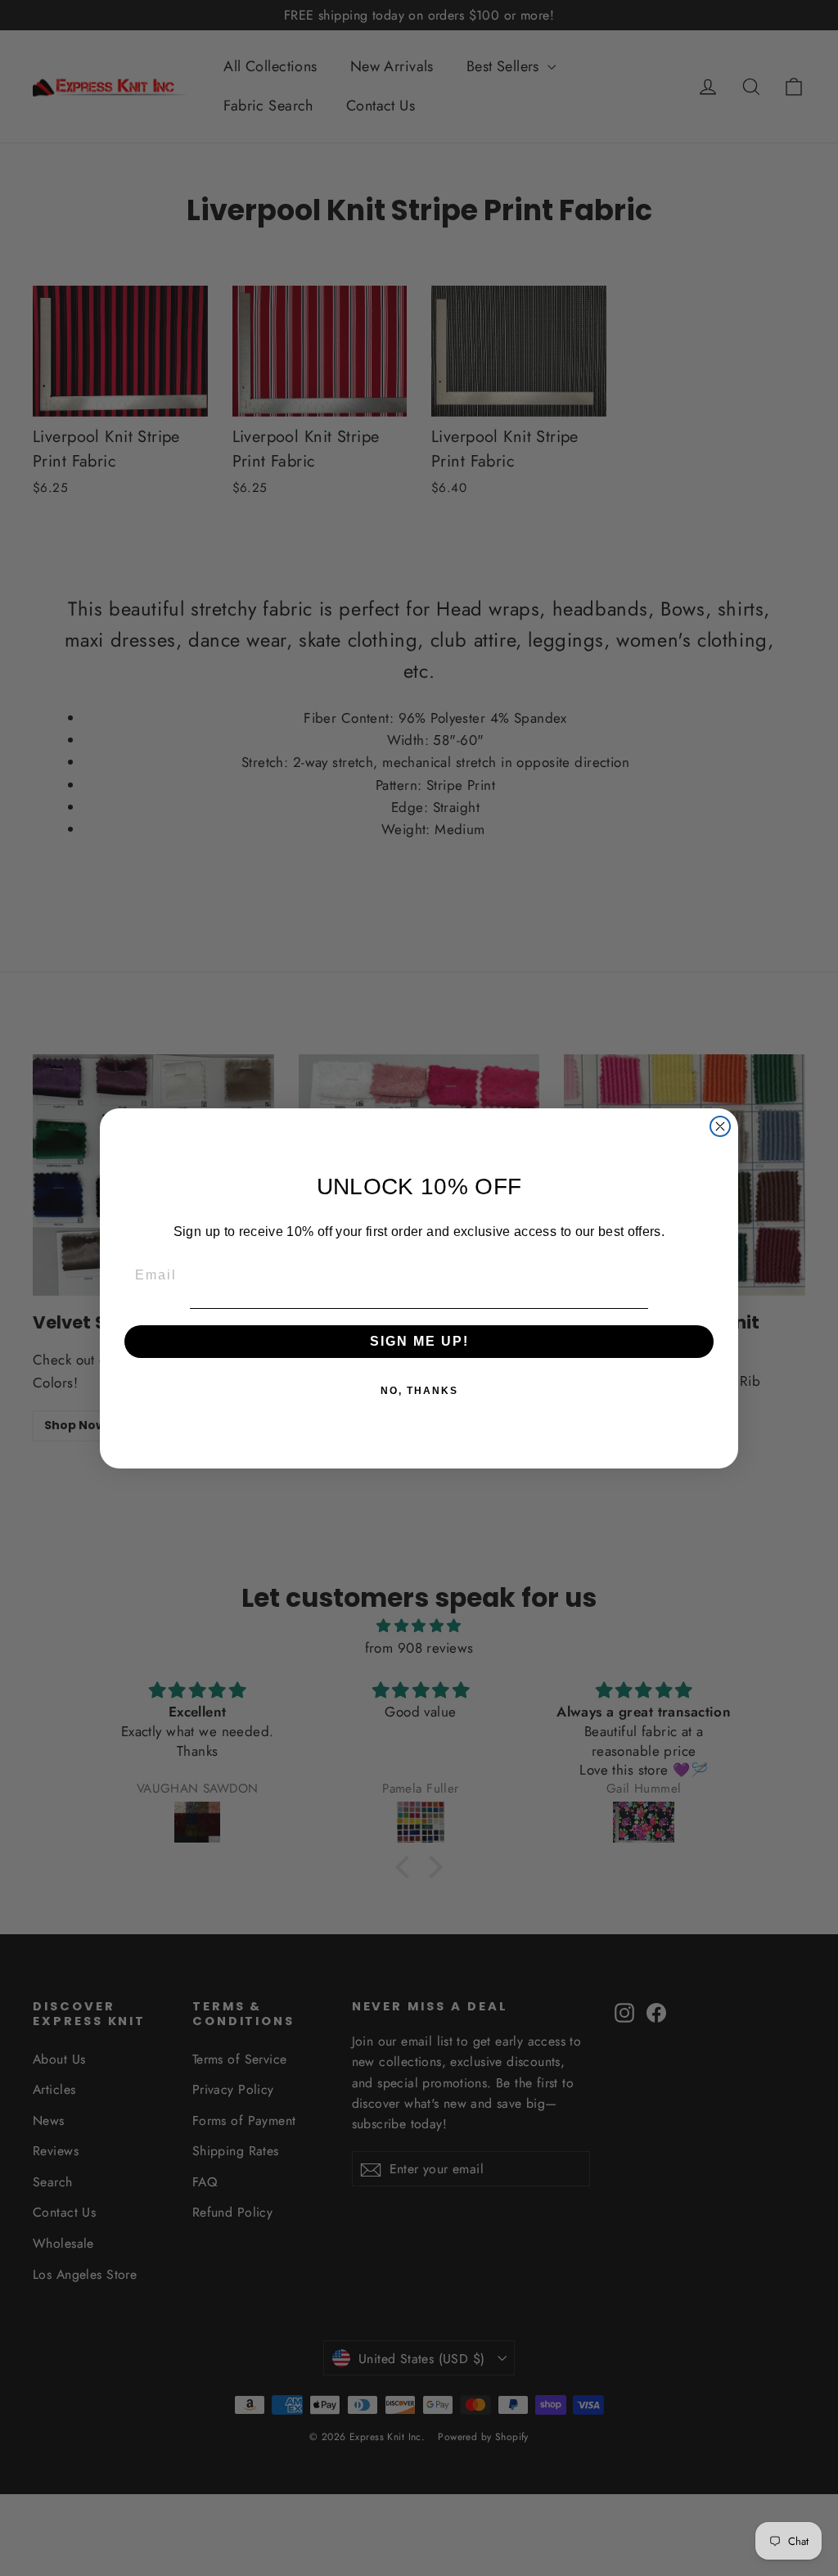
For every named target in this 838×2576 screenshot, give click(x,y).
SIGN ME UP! (419, 1341)
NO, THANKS (419, 1391)
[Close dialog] (720, 1126)
